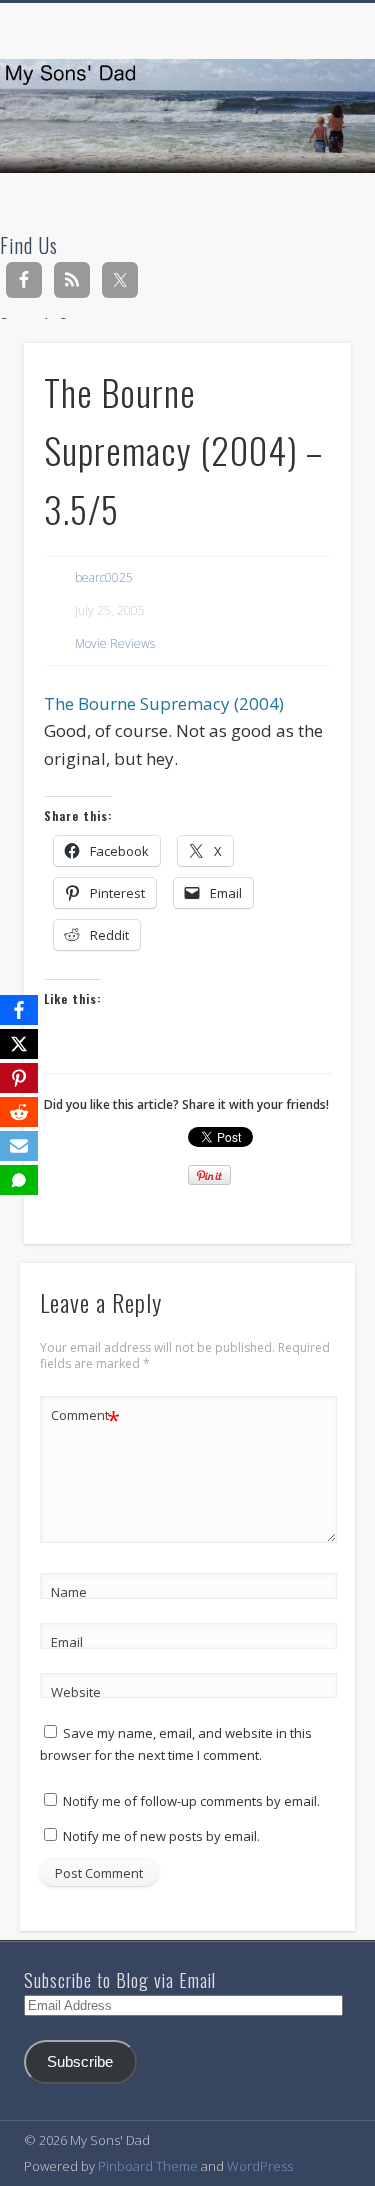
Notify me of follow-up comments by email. (191, 1801)
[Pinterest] (19, 1078)
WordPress (260, 2166)
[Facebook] (19, 1010)
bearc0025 (104, 577)
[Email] (19, 1146)
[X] (19, 1044)
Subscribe (80, 2062)
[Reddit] (19, 1112)
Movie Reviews (115, 643)
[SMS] (19, 1180)
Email (67, 1642)
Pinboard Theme (148, 2166)
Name (69, 1592)
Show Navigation (303, 179)
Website (76, 1692)
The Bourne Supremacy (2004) (164, 703)
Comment (85, 1418)
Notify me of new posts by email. (161, 1836)
